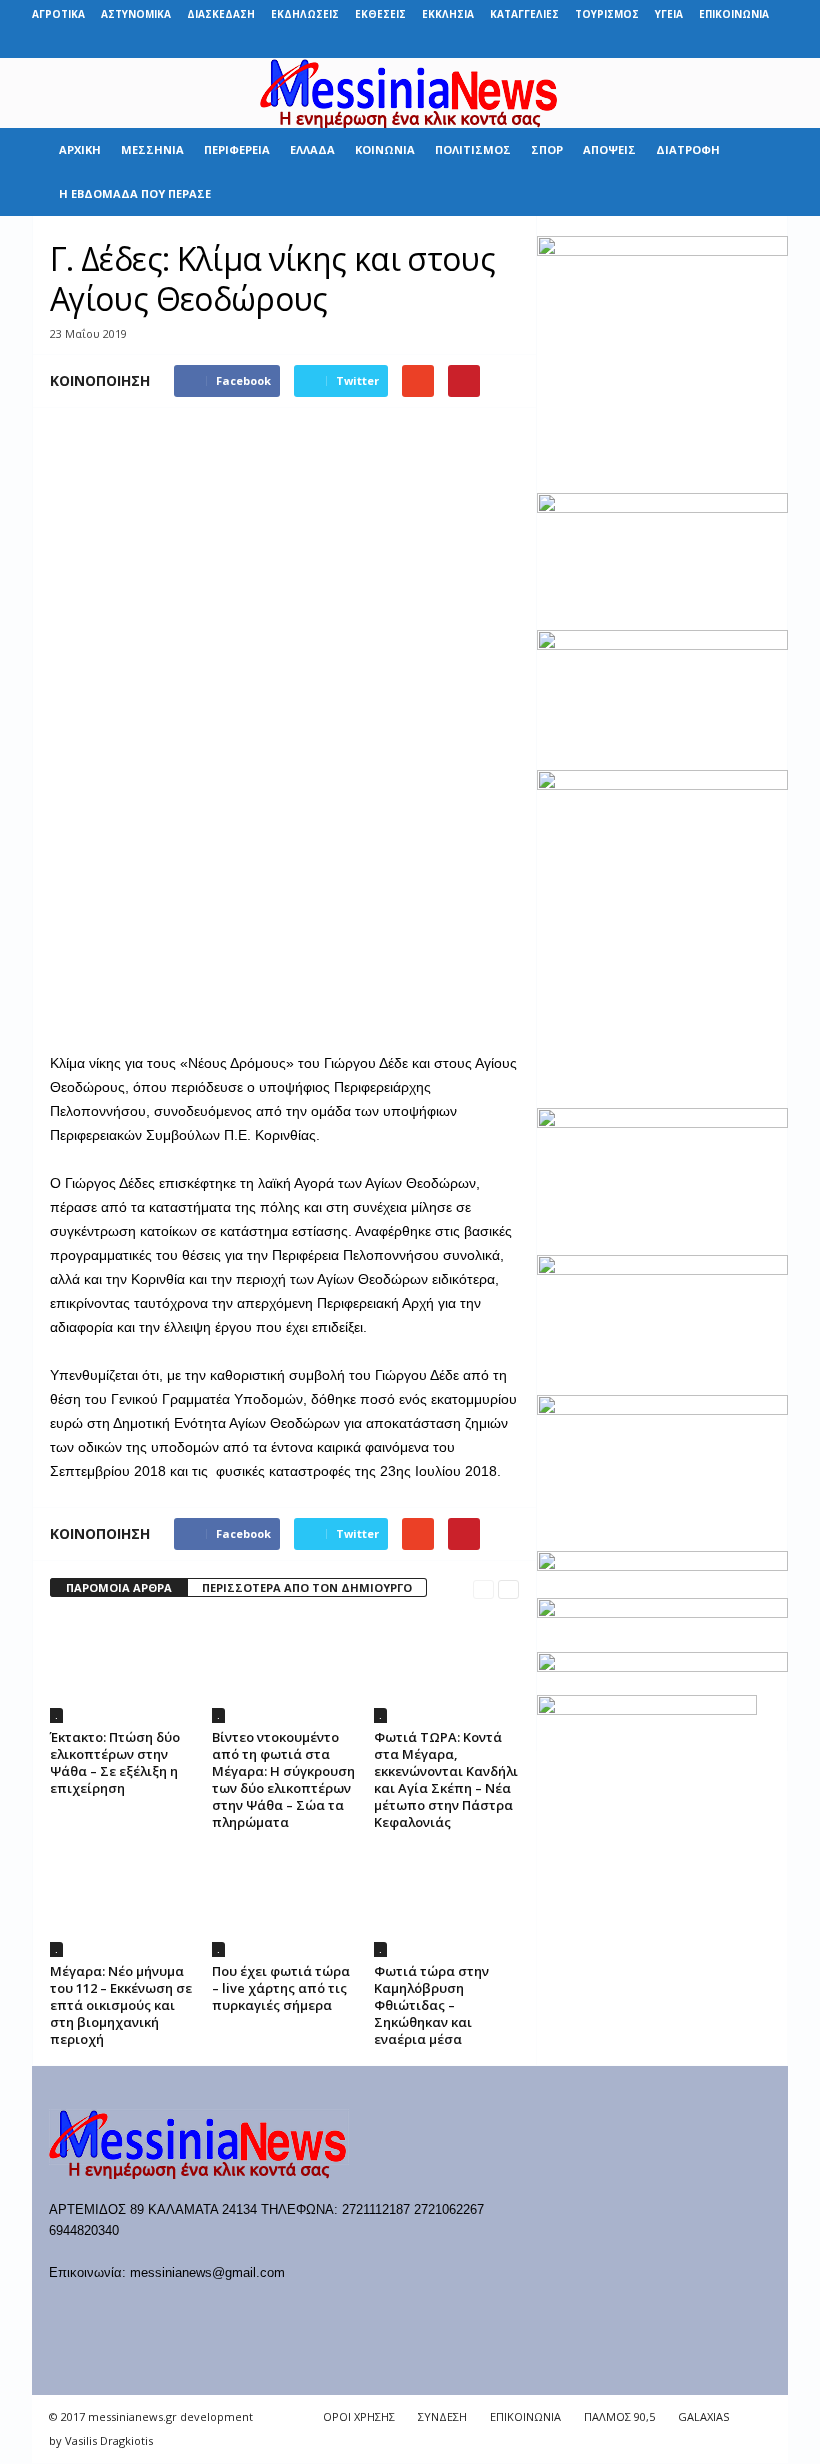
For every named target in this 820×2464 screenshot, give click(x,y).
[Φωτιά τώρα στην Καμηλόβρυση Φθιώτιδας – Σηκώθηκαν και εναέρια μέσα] (446, 1902)
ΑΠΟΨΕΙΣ (609, 149)
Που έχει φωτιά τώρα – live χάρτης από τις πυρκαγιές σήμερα (281, 1988)
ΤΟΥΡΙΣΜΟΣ (607, 14)
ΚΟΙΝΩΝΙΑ (385, 149)
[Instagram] (711, 43)
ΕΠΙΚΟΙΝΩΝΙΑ (734, 14)
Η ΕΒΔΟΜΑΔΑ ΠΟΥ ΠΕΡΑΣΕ (135, 193)
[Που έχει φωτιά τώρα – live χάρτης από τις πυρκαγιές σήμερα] (284, 1902)
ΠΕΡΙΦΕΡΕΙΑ (237, 149)
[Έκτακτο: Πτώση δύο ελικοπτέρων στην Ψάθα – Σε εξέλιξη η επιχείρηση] (122, 1669)
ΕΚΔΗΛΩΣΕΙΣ (305, 14)
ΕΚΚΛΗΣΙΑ (448, 14)
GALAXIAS (703, 2416)
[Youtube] (773, 43)
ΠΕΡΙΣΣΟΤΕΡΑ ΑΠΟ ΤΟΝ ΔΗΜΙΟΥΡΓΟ (307, 1587)
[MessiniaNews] (410, 93)
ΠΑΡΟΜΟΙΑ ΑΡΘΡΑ (119, 1587)
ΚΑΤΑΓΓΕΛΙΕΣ (524, 14)
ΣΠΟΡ (547, 149)
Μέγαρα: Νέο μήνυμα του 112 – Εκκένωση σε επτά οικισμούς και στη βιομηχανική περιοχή (121, 2005)
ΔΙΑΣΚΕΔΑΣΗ (221, 14)
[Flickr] (649, 43)
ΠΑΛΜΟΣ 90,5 (619, 2416)
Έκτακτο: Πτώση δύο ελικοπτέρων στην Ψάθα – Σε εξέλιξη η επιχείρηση (115, 1762)
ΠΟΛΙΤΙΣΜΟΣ (473, 149)
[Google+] (680, 43)
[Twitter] (742, 43)
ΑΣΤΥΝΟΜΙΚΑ (136, 14)
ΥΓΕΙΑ (669, 14)
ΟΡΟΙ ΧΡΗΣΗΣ (359, 2416)
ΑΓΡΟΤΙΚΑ (58, 14)
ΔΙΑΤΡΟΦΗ (688, 149)
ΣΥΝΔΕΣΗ (442, 2416)
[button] (758, 172)
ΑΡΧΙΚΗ (80, 149)
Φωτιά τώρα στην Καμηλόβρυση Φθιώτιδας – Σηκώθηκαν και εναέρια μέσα (431, 2005)
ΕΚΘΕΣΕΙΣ (380, 14)
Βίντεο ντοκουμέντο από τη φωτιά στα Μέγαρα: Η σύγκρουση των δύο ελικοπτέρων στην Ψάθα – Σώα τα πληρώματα (283, 1779)
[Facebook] (618, 43)
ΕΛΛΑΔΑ (312, 149)
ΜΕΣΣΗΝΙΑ (152, 149)
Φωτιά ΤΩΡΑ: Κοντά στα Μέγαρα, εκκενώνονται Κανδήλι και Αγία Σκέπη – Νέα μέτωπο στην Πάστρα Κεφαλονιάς (446, 1779)
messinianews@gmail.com (207, 2272)
